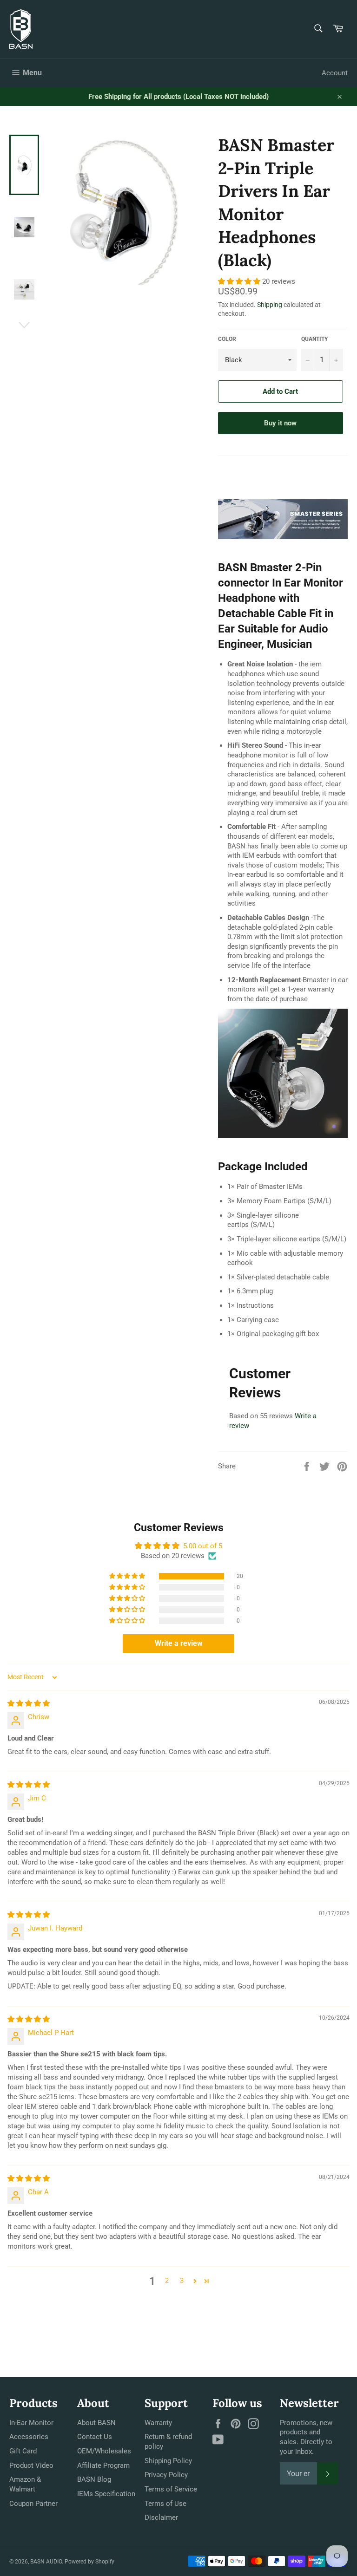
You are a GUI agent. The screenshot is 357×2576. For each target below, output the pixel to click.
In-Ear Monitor (31, 2423)
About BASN (96, 2423)
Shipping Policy (168, 2461)
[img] (29, 1703)
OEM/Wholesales (104, 2451)
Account (335, 73)
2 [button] (167, 2281)
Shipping (270, 305)
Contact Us (95, 2437)
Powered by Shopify (89, 2562)
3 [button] (182, 2281)
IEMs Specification (106, 2494)
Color (227, 339)
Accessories (29, 2437)
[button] (240, 281)
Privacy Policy (166, 2475)
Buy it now (280, 423)
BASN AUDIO (46, 2562)
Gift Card (23, 2451)
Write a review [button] (179, 1643)
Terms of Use (165, 2504)
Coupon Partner (33, 2504)
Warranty (158, 2423)
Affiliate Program (103, 2465)
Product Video (31, 2465)
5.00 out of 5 (203, 1546)
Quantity (314, 339)
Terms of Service (171, 2489)
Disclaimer (161, 2517)
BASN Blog (94, 2479)
